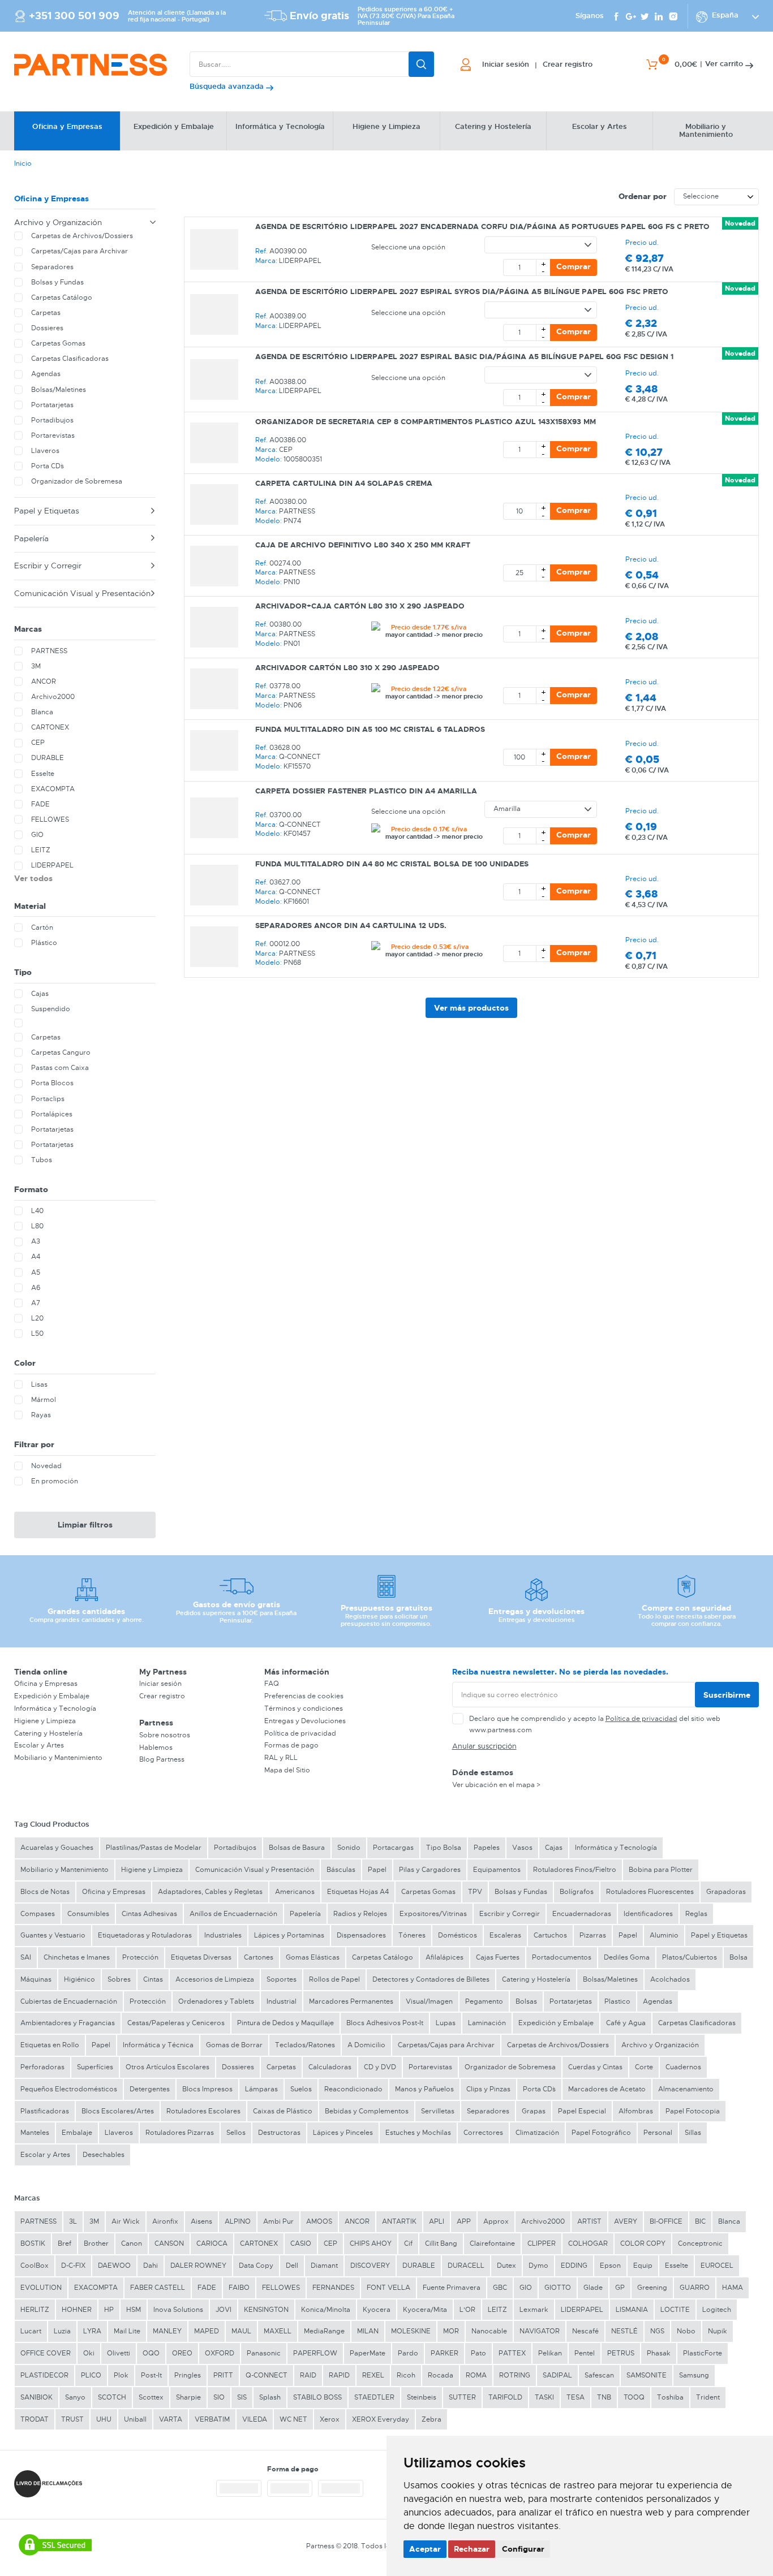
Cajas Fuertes (498, 1957)
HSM (134, 2310)
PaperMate (368, 2353)
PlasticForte (703, 2353)
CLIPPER (542, 2243)
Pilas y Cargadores (430, 1870)
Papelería (31, 538)
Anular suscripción (484, 1746)
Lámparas (261, 2089)
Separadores (488, 2111)
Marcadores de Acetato (607, 2089)
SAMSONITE (647, 2375)
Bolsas (526, 2001)
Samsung (694, 2375)
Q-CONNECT (267, 2375)
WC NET (293, 2419)
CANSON (169, 2243)
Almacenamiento (686, 2089)
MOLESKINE (411, 2331)
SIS (242, 2397)
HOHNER (77, 2310)
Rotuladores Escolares (203, 2111)
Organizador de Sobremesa (510, 2067)
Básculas (341, 1870)
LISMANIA (632, 2310)
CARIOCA (212, 2243)
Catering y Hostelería (48, 1733)
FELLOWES (281, 2288)
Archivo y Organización (58, 222)
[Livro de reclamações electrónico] (48, 2484)
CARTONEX (259, 2243)
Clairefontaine (492, 2243)
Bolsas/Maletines (610, 1979)
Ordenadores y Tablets (216, 2001)
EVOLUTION (41, 2288)
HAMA (733, 2288)
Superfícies (95, 2067)
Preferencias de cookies (304, 1696)
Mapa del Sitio (287, 1770)
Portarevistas (430, 2067)
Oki (89, 2353)
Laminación (487, 2023)
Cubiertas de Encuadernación (69, 2001)
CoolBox (35, 2266)
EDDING (574, 2266)
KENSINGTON (266, 2310)
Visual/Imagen (429, 2001)
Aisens (201, 2221)
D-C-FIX (73, 2266)
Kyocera (377, 2310)
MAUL (241, 2331)
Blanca (729, 2221)
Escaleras (505, 1935)
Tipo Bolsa (444, 1848)
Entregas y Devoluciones (305, 1721)
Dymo (538, 2266)
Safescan (599, 2375)
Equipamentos (497, 1870)
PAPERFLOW (315, 2353)
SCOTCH (112, 2397)
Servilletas (438, 2111)
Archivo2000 (543, 2221)
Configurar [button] (523, 2549)
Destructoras (279, 2133)
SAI (26, 1957)
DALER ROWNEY (198, 2266)
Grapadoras (726, 1892)
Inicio (23, 163)
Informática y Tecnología (55, 1708)
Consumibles (88, 1914)
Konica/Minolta (326, 2310)
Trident (708, 2397)
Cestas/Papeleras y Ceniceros (176, 2023)
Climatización (537, 2133)
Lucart (31, 2331)
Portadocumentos (562, 1957)
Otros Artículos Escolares (168, 2067)
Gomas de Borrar (234, 2045)
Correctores (483, 2133)
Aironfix (165, 2221)
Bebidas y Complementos (367, 2111)
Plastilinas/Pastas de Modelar (154, 1848)
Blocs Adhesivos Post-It (385, 2023)
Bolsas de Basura (297, 1848)
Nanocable (489, 2331)
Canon (132, 2243)
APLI (437, 2221)
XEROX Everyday (381, 2419)
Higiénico (80, 1979)
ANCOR (357, 2221)
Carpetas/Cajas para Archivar (446, 2045)
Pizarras (593, 1935)
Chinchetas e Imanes (77, 1957)
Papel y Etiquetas (47, 511)
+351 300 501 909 (74, 16)
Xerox (330, 2419)
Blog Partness (162, 1759)
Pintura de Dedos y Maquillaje (285, 2023)
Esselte (677, 2266)
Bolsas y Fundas (521, 1892)
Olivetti (119, 2353)
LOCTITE (675, 2310)
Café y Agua (626, 2023)
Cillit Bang (441, 2243)
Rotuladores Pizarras (180, 2133)
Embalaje (77, 2133)
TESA (576, 2397)
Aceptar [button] (425, 2549)
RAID (308, 2375)
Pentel (585, 2353)
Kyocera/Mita (425, 2310)
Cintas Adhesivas (149, 1914)
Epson (610, 2266)
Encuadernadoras (582, 1914)
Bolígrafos (577, 1892)
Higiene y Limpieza (45, 1721)
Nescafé (585, 2331)
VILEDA (255, 2419)
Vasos (522, 1848)
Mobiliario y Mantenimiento (58, 1758)
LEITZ (497, 2310)
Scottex (151, 2397)
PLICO (91, 2375)
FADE (207, 2288)
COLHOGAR (588, 2243)
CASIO (301, 2243)
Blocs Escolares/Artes (118, 2111)
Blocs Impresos (207, 2089)
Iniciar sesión (160, 1684)
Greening (652, 2288)
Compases (38, 1914)
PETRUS (621, 2353)
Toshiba (670, 2397)
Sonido (349, 1848)
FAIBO (239, 2288)
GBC (500, 2288)
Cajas (554, 1848)
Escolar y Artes (39, 1745)
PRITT (223, 2375)
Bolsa (738, 1957)
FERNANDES (333, 2288)
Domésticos (458, 1935)
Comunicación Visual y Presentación (82, 593)
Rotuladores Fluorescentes (650, 1892)
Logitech (717, 2310)
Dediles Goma (627, 1957)
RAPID (339, 2375)
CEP (330, 2243)
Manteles (35, 2133)
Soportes (282, 1979)
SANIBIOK (36, 2397)
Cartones (259, 1957)
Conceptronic (700, 2243)
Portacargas (393, 1848)
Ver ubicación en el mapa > (496, 1785)
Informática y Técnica (158, 2045)
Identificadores (648, 1914)
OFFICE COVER (46, 2353)
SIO (219, 2397)
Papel (377, 1870)
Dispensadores (361, 1935)
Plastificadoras (45, 2111)
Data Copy (256, 2266)
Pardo (408, 2353)
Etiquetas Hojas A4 (358, 1892)
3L (73, 2221)
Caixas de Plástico (283, 2111)
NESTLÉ (624, 2331)
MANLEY (167, 2331)
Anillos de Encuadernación (233, 1914)
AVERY (626, 2221)
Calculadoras (330, 2067)
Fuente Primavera (452, 2288)
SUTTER (462, 2397)
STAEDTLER (374, 2397)
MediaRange (324, 2331)
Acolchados (670, 1979)
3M (94, 2221)
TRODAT (35, 2419)
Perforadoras (42, 2067)
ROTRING (515, 2375)
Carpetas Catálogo (383, 1957)
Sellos (236, 2133)
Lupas (446, 2023)
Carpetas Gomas (428, 1892)
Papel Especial (582, 2111)
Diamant (324, 2266)
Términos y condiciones (304, 1708)
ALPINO (238, 2221)
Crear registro (162, 1696)
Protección (140, 1957)
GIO (526, 2288)
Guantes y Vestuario (53, 1935)
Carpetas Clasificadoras (697, 2023)
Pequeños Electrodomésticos (69, 2089)
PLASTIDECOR (44, 2375)
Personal (658, 2133)
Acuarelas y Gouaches (57, 1848)
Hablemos (156, 1747)
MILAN (368, 2331)
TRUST (72, 2419)
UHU (104, 2419)
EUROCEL (717, 2266)
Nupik (718, 2331)
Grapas (534, 2111)
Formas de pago (291, 1745)
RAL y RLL (281, 1758)
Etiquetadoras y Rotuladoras (145, 1935)
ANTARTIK (399, 2221)
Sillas (693, 2133)
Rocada (441, 2375)
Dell (292, 2266)
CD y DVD (380, 2067)
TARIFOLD (505, 2397)
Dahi (151, 2266)
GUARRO (695, 2288)
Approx (496, 2221)
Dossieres (238, 2067)
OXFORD (220, 2353)
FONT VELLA (388, 2288)
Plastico (617, 2001)
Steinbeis (422, 2397)
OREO (182, 2353)
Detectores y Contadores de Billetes (431, 1979)
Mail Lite (127, 2331)
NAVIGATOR (540, 2331)
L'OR (467, 2310)
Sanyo (75, 2397)
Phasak (659, 2353)
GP (620, 2288)
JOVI (224, 2310)
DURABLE (419, 2266)
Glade (593, 2288)
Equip (643, 2266)
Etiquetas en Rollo (50, 2045)
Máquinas (36, 1979)
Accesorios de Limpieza (215, 1979)
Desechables (104, 2155)
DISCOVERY (370, 2266)
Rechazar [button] (472, 2549)
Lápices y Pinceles (343, 2133)
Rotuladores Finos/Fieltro (575, 1870)
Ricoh (406, 2375)
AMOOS (319, 2221)
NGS (657, 2331)
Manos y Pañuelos (424, 2089)
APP (464, 2221)
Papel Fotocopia (693, 2111)
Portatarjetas (571, 2001)
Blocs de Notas (45, 1892)
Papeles (487, 1848)
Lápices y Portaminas (289, 1935)
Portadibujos (235, 1848)
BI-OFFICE (666, 2221)
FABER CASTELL (158, 2288)
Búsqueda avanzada (228, 86)
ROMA (476, 2375)
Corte (644, 2067)
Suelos (301, 2089)
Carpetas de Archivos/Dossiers (558, 2045)
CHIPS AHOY (371, 2243)
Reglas (696, 1914)
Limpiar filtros (85, 1525)
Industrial (282, 2001)
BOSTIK (33, 2243)
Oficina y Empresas (51, 199)
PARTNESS (38, 2221)
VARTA (171, 2419)
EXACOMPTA (96, 2288)
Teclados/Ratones (305, 2045)
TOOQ (634, 2397)
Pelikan (550, 2353)
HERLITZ (35, 2310)
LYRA (92, 2331)
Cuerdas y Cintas (595, 2067)
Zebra (431, 2419)
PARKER (445, 2353)
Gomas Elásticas (313, 1957)
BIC (700, 2221)
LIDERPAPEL (582, 2310)
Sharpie (188, 2397)
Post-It (151, 2375)
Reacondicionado (353, 2089)
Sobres (119, 1979)
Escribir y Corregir (48, 566)
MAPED (207, 2331)
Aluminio (664, 1935)
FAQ (272, 1684)
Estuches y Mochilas (418, 2133)
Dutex (506, 2266)
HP (109, 2310)
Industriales (223, 1935)
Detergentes (150, 2089)
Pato (478, 2353)
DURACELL (466, 2266)
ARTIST (589, 2221)
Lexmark (534, 2310)
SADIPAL (557, 2375)
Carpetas (281, 2067)
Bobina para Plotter (661, 1870)
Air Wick (126, 2221)
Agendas (658, 2001)
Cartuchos (550, 1935)
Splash (270, 2397)
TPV (475, 1892)
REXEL (373, 2375)
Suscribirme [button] (727, 1695)
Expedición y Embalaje (52, 1696)
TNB (604, 2397)
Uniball (135, 2419)
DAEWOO (114, 2266)
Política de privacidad (300, 1733)
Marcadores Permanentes (351, 2001)
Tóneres (412, 1935)
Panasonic (264, 2353)
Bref (65, 2243)
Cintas (153, 1979)
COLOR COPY (643, 2243)
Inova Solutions (178, 2310)
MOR (451, 2331)
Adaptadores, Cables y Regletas (210, 1892)
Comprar (574, 266)
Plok (121, 2375)
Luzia (62, 2331)
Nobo (686, 2331)
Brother (96, 2243)
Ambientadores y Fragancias (68, 2023)
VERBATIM (212, 2419)
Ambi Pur (278, 2221)
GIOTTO (558, 2288)
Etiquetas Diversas (201, 1957)
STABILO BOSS (317, 2397)
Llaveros (119, 2133)
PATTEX (512, 2353)
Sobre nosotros (165, 1735)
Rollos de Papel (334, 1979)
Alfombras (636, 2111)
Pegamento (484, 2001)
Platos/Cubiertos (690, 1957)
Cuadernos (683, 2067)
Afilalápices (445, 1957)
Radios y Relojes (360, 1914)
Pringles (188, 2375)
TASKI (544, 2397)
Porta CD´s (539, 2089)
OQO (151, 2353)
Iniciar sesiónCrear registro (537, 64)
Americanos (295, 1892)
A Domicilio (366, 2045)
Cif (408, 2243)
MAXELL (278, 2331)
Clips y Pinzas (488, 2089)
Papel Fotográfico (601, 2133)
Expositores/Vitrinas (433, 1914)
